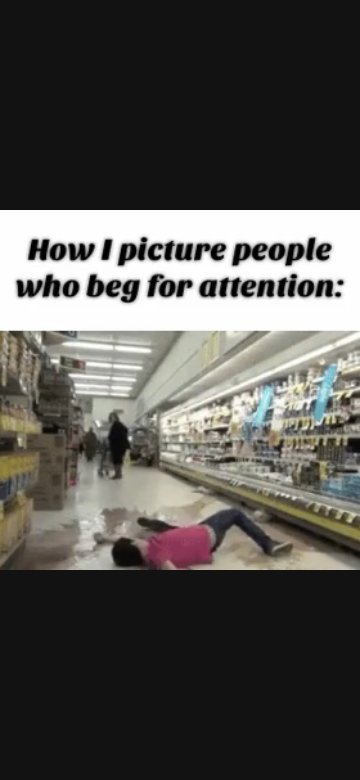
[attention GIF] (180, 390)
